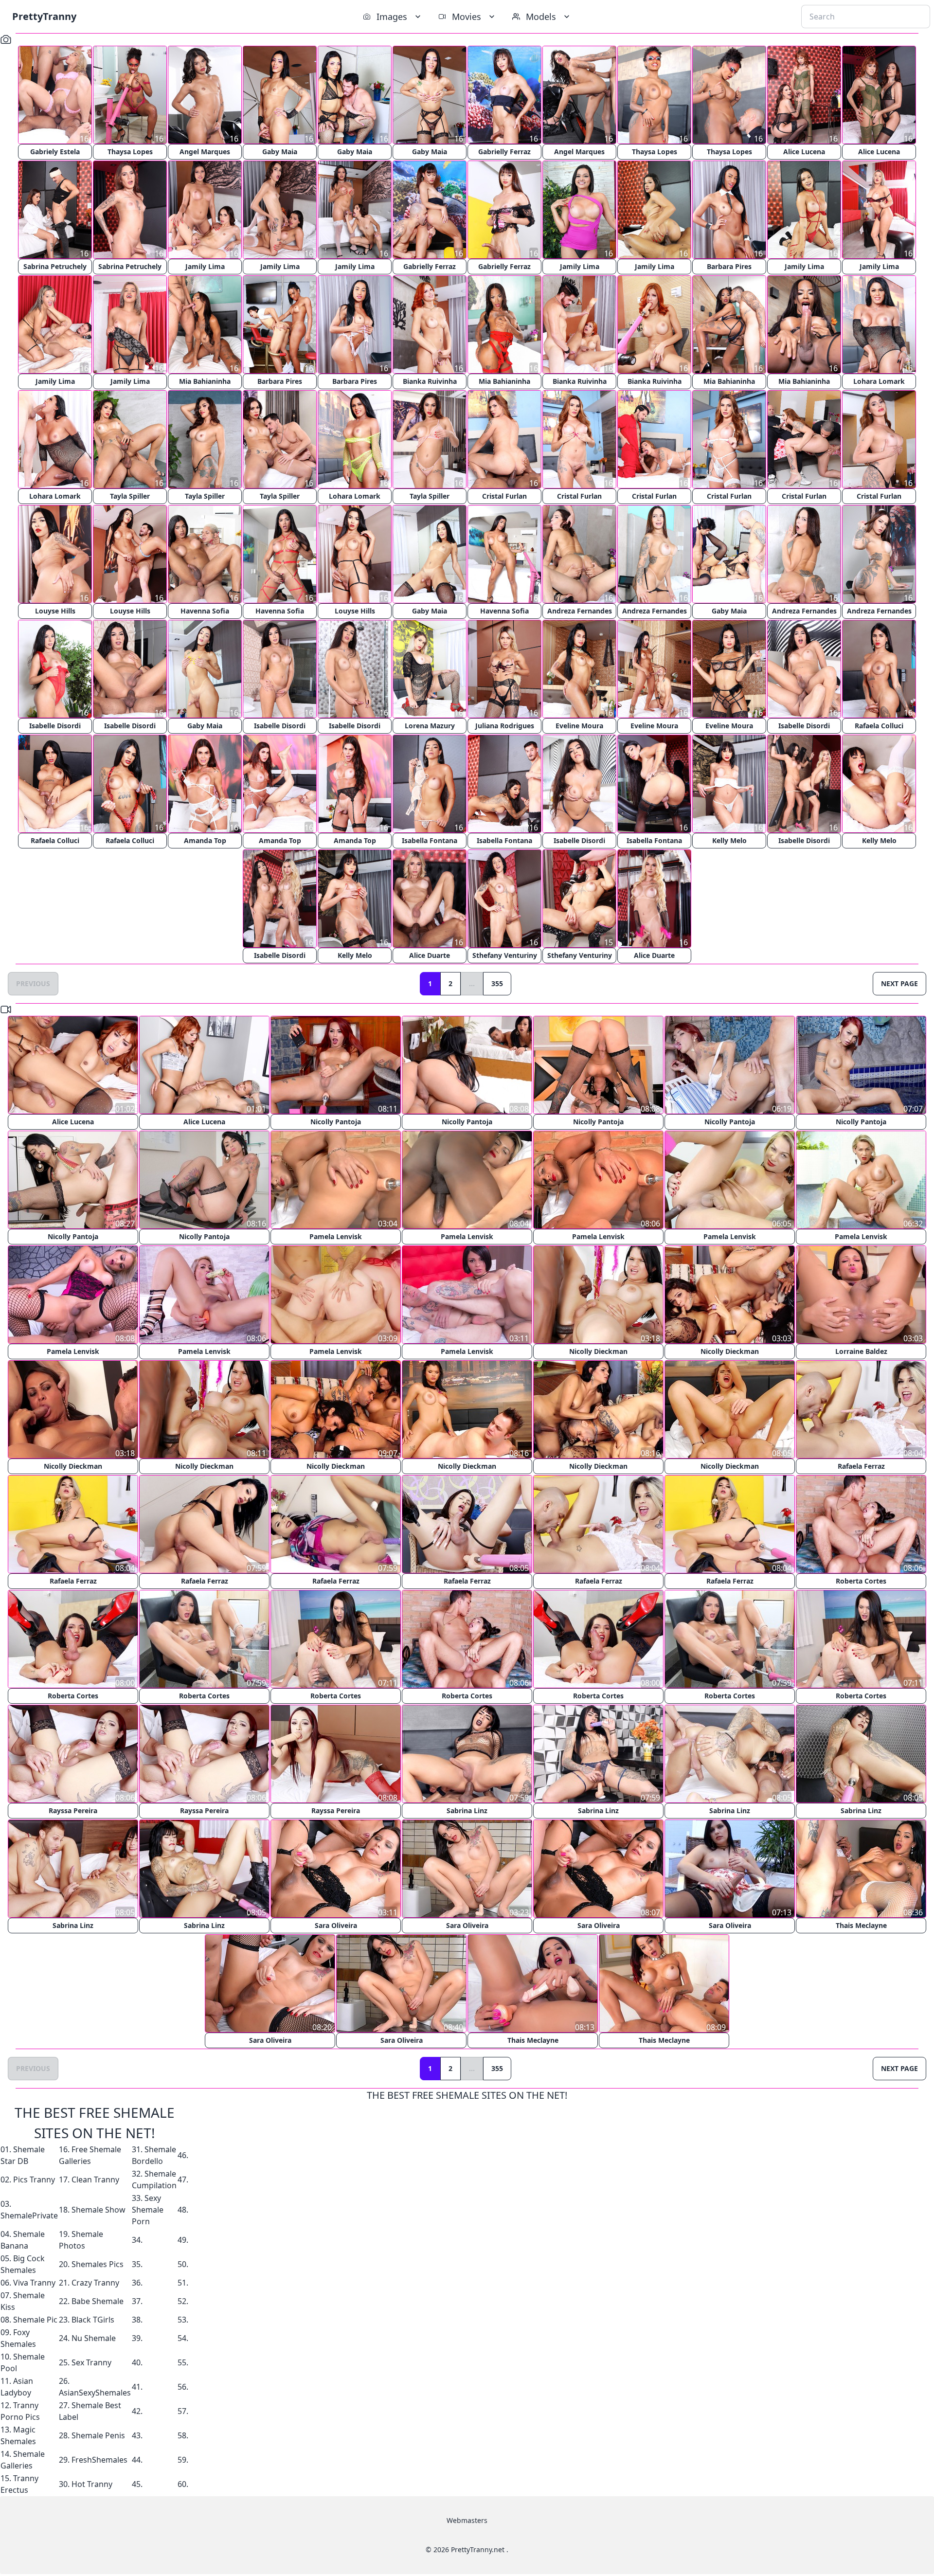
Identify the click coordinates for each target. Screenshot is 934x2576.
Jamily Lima (205, 266)
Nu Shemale (94, 2338)
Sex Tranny (91, 2362)
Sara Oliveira (336, 1925)
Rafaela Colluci (879, 726)
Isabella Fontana (430, 840)
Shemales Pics (98, 2264)
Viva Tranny (34, 2283)
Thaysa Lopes (130, 152)
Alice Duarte (430, 955)
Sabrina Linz (467, 1810)
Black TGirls (93, 2320)
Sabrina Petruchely (55, 266)
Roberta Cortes (861, 1581)
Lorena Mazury (430, 726)
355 (497, 983)
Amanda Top (205, 840)
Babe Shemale (98, 2301)
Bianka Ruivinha (430, 381)
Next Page (899, 983)
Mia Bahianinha (205, 381)
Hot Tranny (92, 2484)
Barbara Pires (729, 266)
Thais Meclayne (861, 1925)
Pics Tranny (34, 2180)
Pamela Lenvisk (336, 1236)
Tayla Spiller (130, 496)
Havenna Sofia (205, 611)
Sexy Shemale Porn (148, 2210)
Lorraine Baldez (861, 1351)
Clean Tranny (95, 2180)
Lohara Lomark (879, 381)
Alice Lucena (804, 152)
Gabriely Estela (55, 152)
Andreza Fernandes (580, 611)
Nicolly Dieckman (598, 1351)
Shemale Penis (98, 2435)
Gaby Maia (280, 152)
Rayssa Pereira (73, 1810)
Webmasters (467, 2520)
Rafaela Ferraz (861, 1466)
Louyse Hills (55, 611)
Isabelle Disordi (55, 726)
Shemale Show (99, 2210)
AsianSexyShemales (95, 2393)
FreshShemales (99, 2460)
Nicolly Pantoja (336, 1122)
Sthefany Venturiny (505, 955)
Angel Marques (205, 152)
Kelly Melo (729, 840)
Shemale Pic (35, 2320)
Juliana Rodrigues (505, 726)
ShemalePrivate (29, 2216)
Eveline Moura (579, 726)
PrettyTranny (44, 16)
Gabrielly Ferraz (504, 152)
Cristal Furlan (504, 496)
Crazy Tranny (95, 2283)
